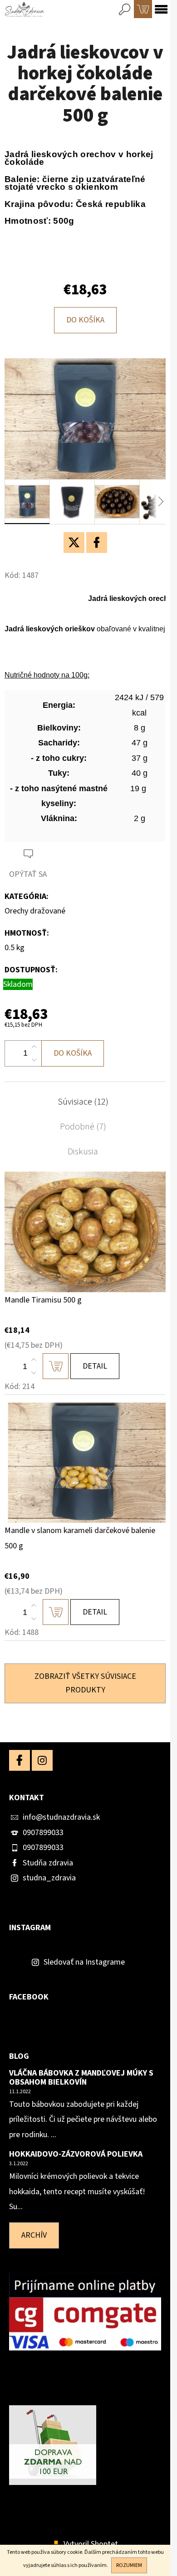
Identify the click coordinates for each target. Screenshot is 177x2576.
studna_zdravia (49, 1878)
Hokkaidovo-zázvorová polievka (76, 2154)
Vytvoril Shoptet (91, 2544)
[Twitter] (74, 543)
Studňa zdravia (48, 1863)
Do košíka (85, 320)
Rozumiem (129, 2565)
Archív (34, 2235)
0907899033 (43, 1833)
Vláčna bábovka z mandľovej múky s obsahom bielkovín (81, 2078)
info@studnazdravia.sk (61, 1817)
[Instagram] (42, 1760)
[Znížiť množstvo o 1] (34, 1060)
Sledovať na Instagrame (84, 1962)
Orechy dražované (35, 911)
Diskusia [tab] (83, 1152)
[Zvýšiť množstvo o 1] (34, 1047)
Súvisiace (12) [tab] (83, 1102)
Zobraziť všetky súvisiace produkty (85, 1683)
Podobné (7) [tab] (83, 1127)
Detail (95, 1366)
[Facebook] (97, 543)
